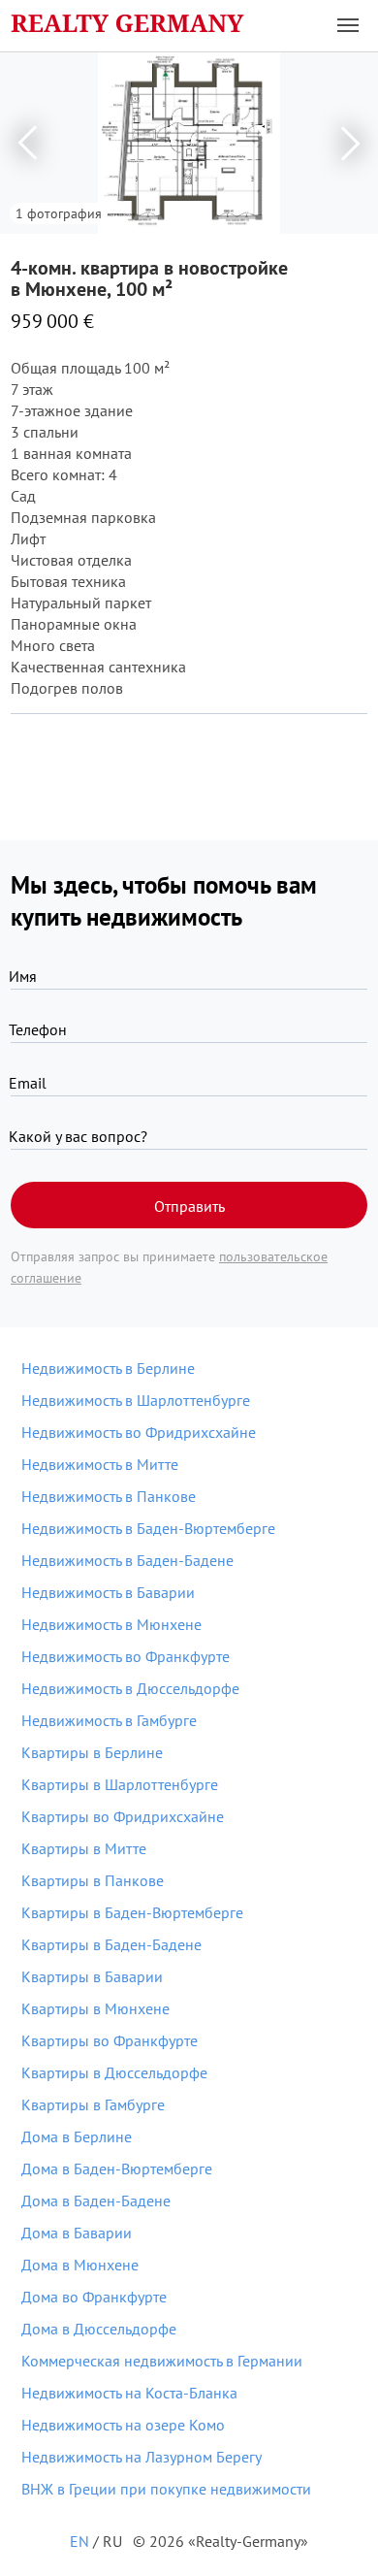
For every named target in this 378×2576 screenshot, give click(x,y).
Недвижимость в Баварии (108, 1592)
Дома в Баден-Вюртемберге (117, 2168)
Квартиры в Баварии (92, 1976)
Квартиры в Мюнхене (95, 2008)
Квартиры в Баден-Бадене (111, 1944)
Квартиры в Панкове (93, 1880)
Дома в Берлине (77, 2136)
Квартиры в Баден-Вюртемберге (132, 1912)
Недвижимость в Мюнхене (111, 1624)
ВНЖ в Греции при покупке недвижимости (166, 2489)
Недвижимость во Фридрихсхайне (139, 1432)
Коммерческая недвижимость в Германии (162, 2361)
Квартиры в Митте (84, 1848)
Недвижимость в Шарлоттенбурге (136, 1400)
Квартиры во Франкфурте (110, 2040)
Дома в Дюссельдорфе (99, 2329)
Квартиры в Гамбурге (93, 2104)
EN (79, 2541)
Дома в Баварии (77, 2233)
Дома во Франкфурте (94, 2297)
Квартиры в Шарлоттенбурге (120, 1784)
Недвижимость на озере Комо (123, 2425)
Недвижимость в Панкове (109, 1496)
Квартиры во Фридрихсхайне (123, 1816)
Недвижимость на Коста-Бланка (129, 2393)
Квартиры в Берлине (92, 1752)
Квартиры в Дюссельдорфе (114, 2072)
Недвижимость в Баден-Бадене (127, 1560)
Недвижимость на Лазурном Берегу (142, 2457)
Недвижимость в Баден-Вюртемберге (148, 1528)
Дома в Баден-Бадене (96, 2201)
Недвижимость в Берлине (108, 1368)
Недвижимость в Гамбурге (109, 1720)
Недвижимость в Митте (100, 1464)
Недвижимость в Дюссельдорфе (130, 1688)
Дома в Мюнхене (80, 2265)
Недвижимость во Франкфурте (126, 1656)
